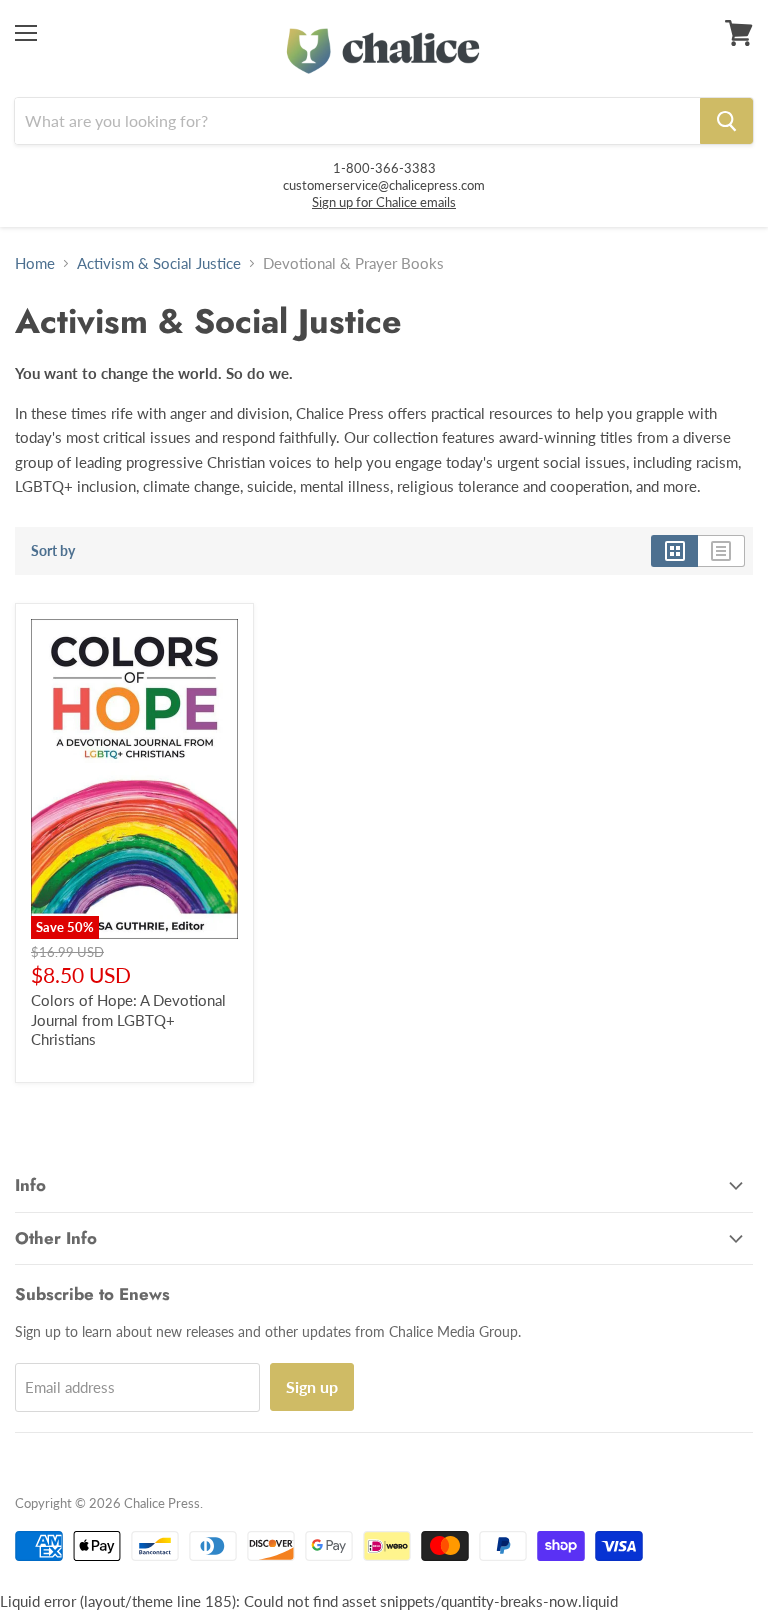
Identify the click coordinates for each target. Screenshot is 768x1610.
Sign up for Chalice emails (384, 202)
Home (35, 263)
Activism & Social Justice (159, 263)
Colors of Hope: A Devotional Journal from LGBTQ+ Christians (128, 1019)
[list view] (721, 551)
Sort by (53, 551)
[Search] (726, 121)
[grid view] (674, 551)
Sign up (312, 1386)
